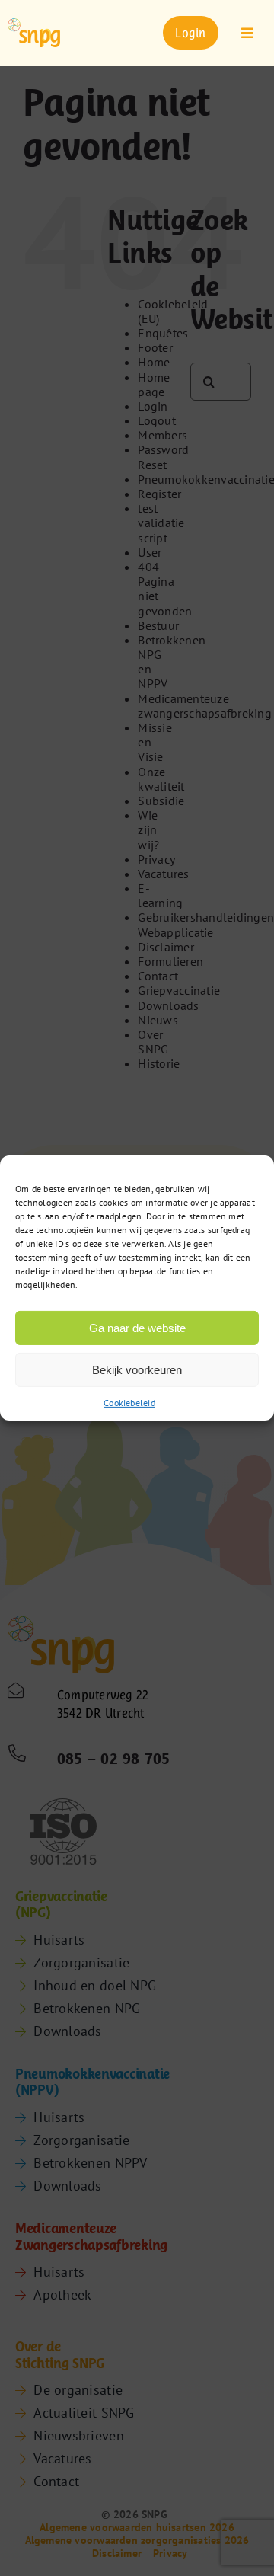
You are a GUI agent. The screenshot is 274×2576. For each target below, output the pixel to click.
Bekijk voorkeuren (137, 1369)
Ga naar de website (137, 1327)
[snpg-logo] (34, 33)
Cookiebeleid (129, 1403)
